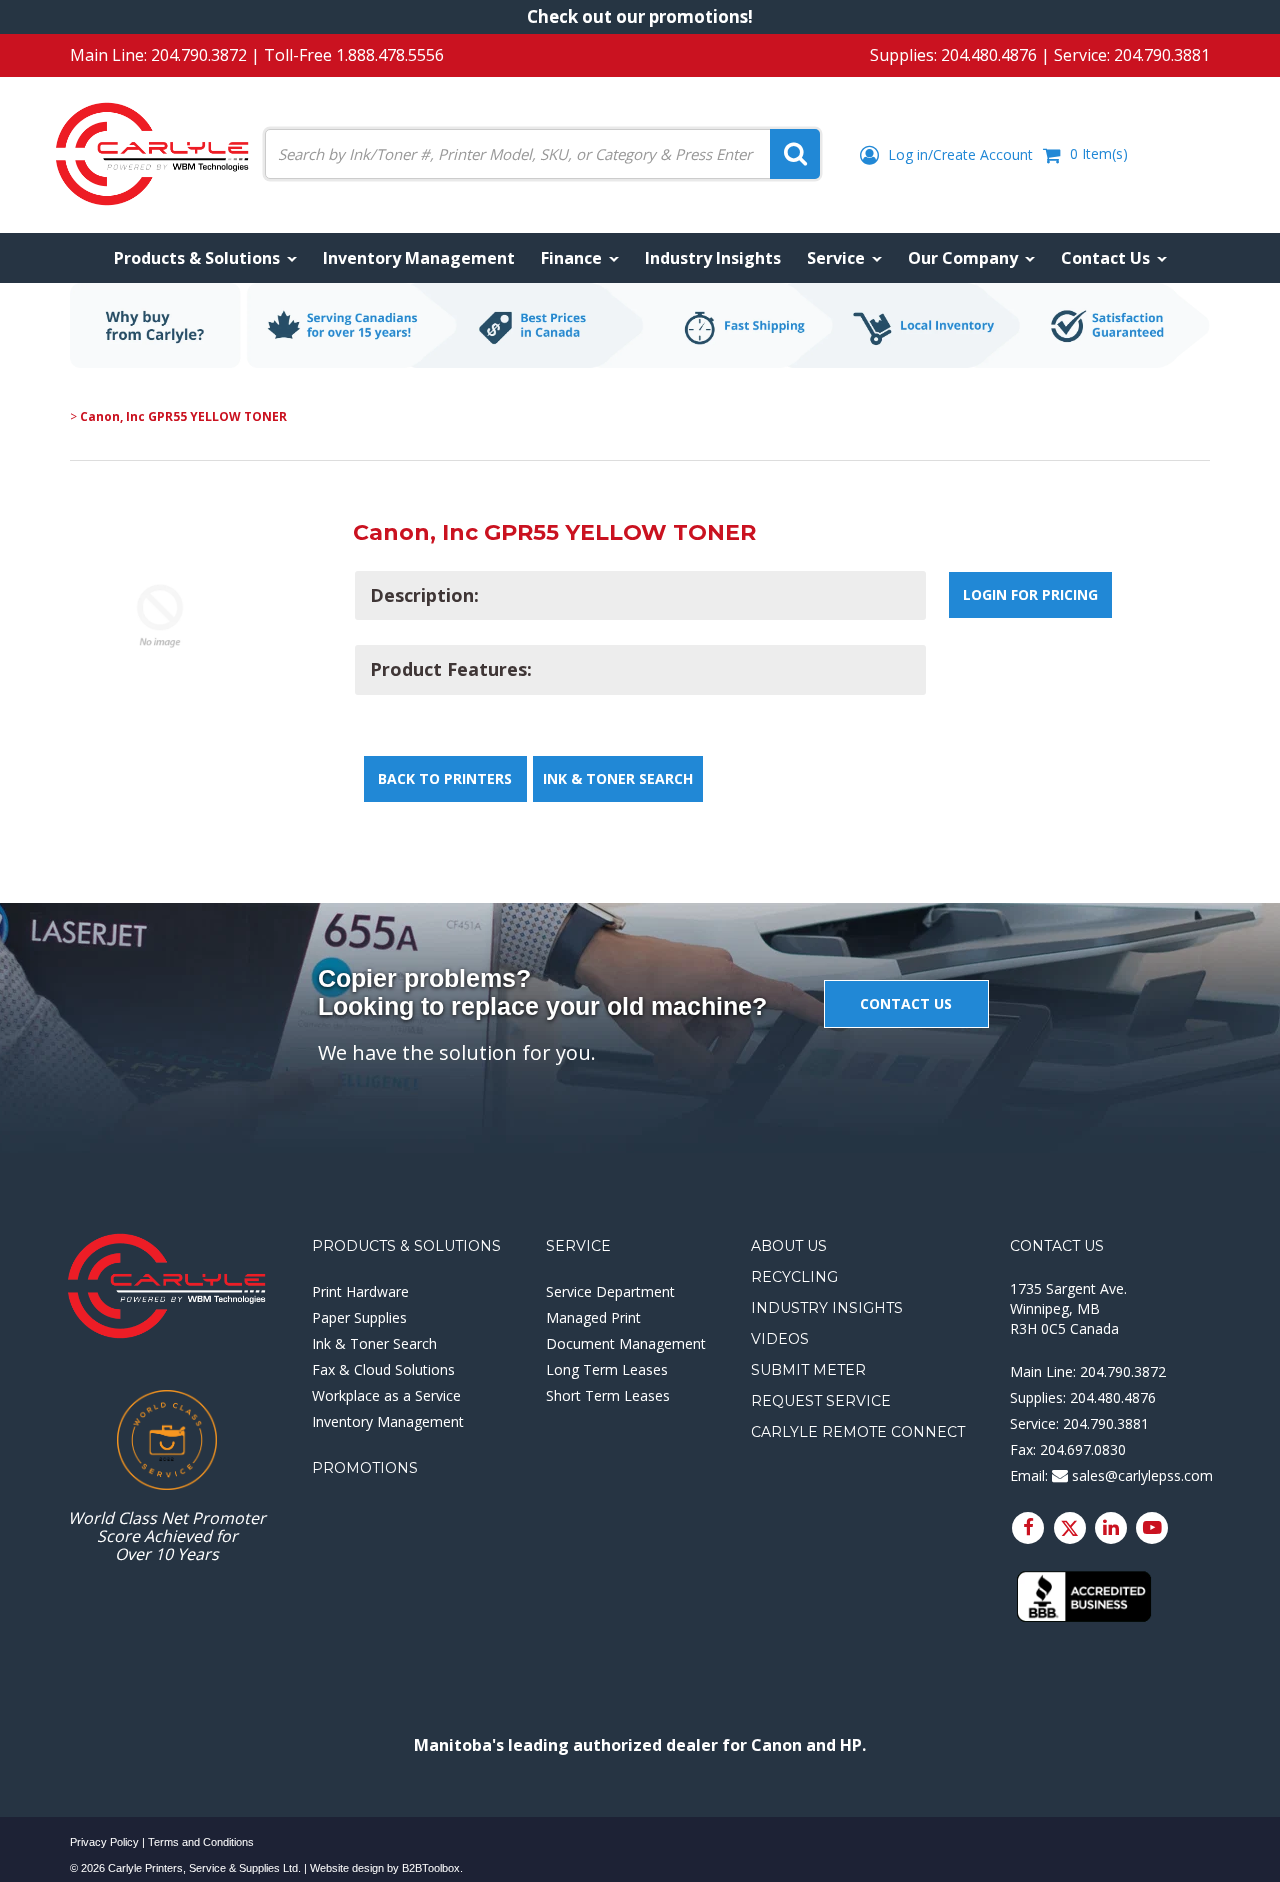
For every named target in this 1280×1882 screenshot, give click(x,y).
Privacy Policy (104, 1842)
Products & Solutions (406, 1246)
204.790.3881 (1162, 55)
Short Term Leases (608, 1395)
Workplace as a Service (386, 1395)
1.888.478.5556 (390, 55)
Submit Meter (808, 1370)
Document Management (626, 1343)
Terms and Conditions (201, 1842)
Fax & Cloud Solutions (383, 1369)
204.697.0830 (1083, 1449)
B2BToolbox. (432, 1868)
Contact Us (1057, 1246)
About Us (789, 1246)
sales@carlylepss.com (1140, 1475)
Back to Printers (445, 778)
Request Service (821, 1401)
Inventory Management (388, 1421)
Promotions (365, 1468)
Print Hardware (360, 1291)
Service (578, 1246)
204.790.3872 (199, 55)
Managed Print (593, 1317)
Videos (780, 1339)
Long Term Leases (607, 1369)
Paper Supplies (359, 1317)
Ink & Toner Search (618, 778)
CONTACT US (906, 1003)
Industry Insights (827, 1308)
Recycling (794, 1277)
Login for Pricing (1030, 594)
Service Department (610, 1291)
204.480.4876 (989, 55)
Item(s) (1099, 153)
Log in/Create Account (958, 154)
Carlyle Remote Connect (858, 1432)
